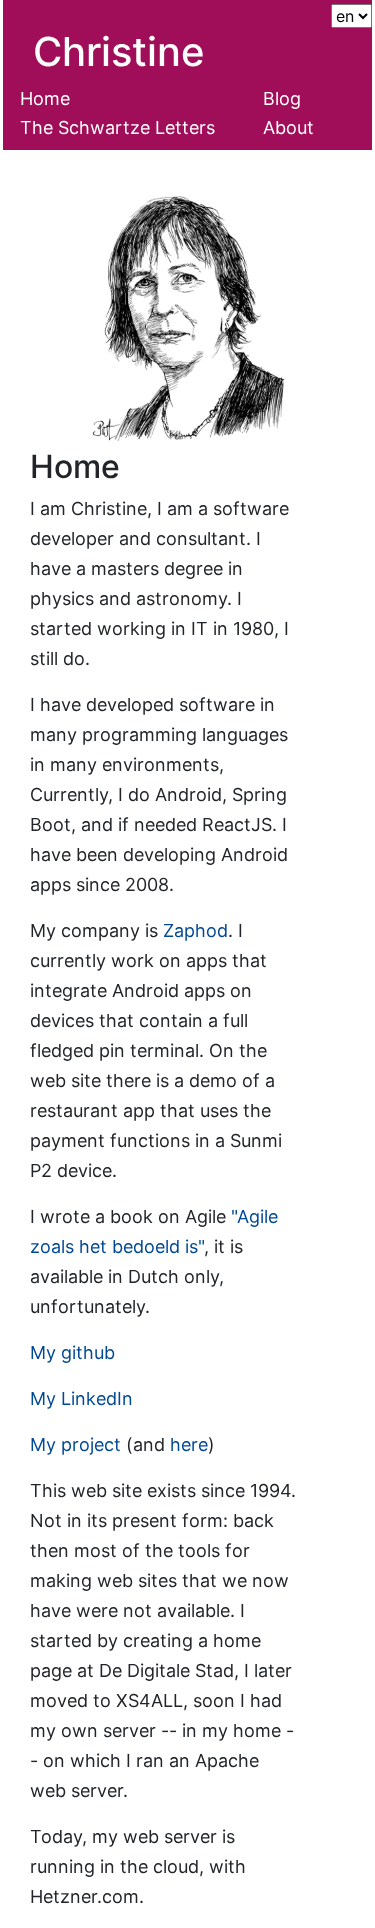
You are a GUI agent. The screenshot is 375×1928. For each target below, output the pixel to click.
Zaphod (195, 930)
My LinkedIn (81, 1398)
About (288, 127)
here (189, 1444)
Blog (282, 98)
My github (72, 1352)
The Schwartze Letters (117, 127)
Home (45, 98)
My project (75, 1444)
